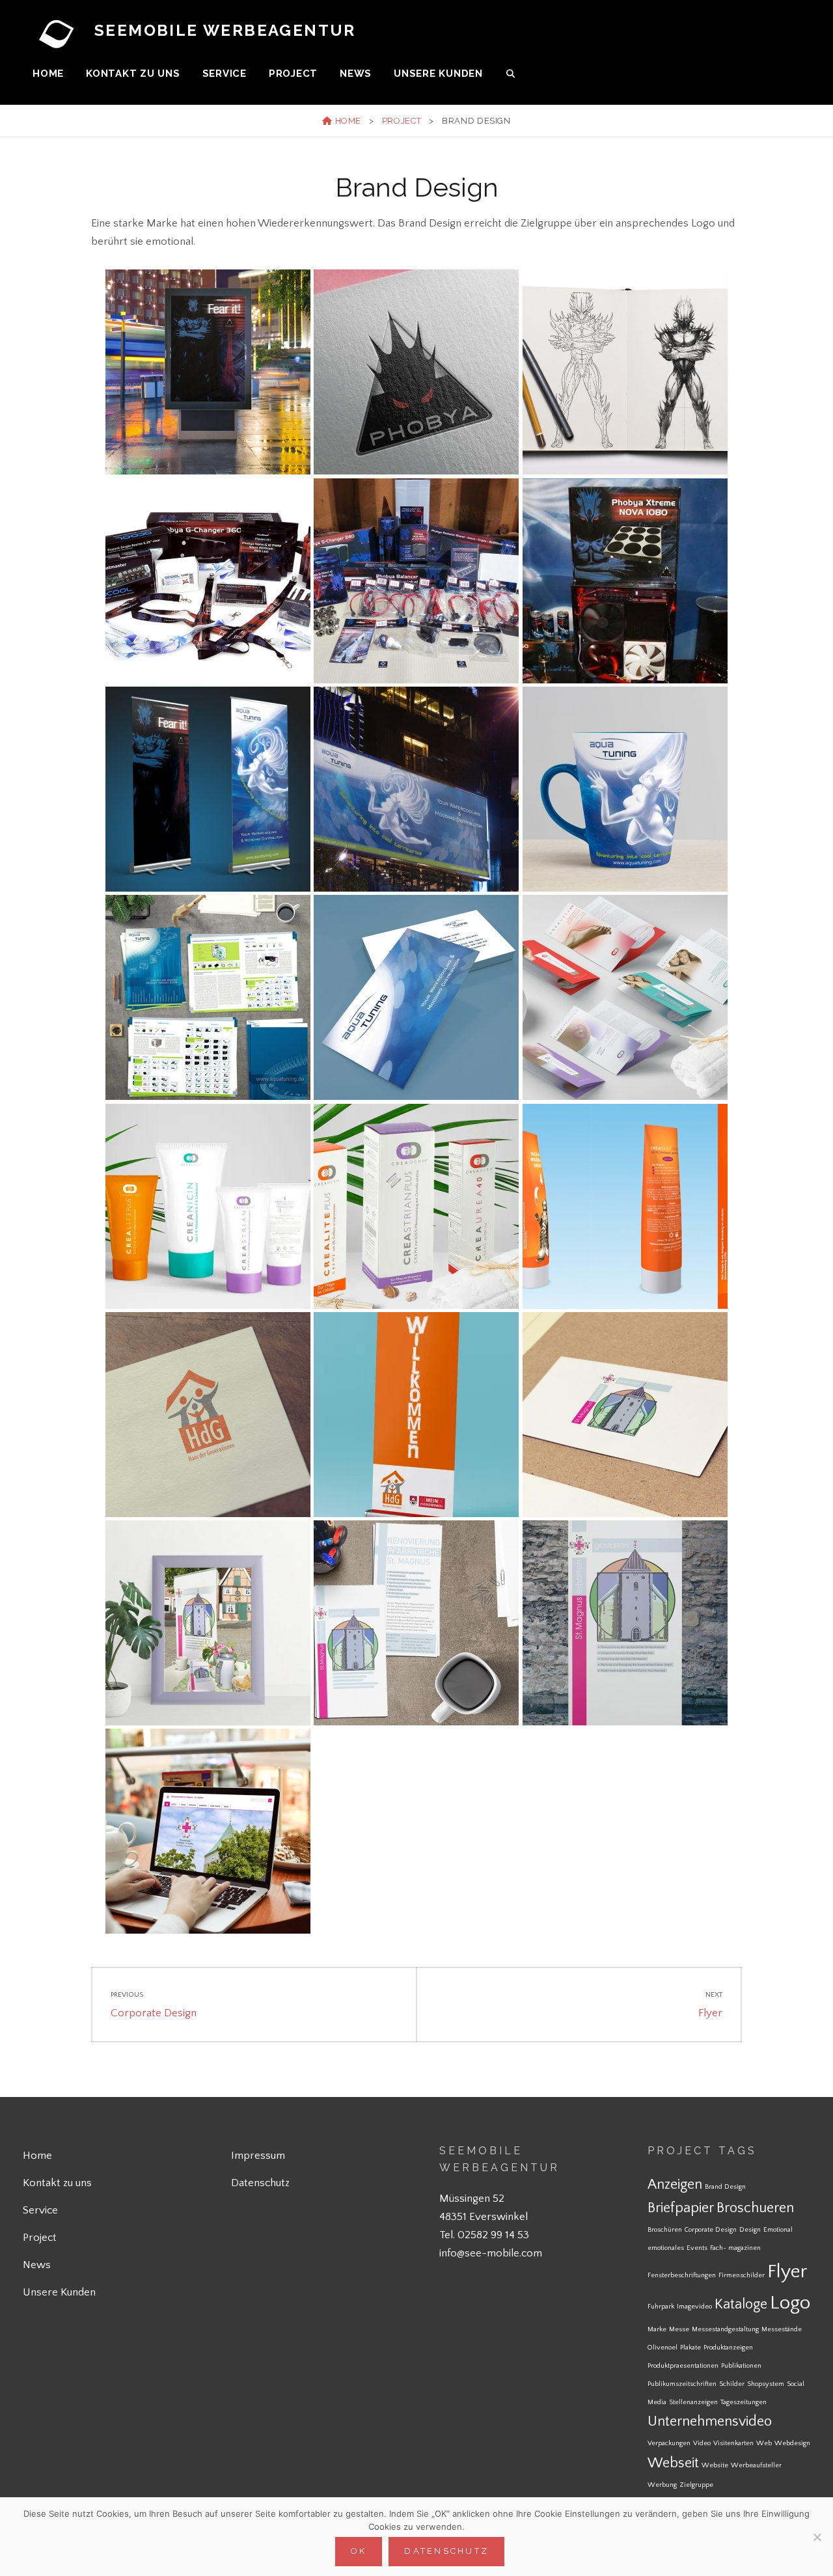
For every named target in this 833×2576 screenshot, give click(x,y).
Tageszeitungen (744, 2402)
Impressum (258, 2156)
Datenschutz (260, 2183)
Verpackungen (669, 2443)
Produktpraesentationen (683, 2366)
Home (48, 74)
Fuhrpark (661, 2307)
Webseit (673, 2463)
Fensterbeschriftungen (682, 2275)
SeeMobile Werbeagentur (225, 30)
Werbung (662, 2485)
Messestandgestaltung (725, 2329)
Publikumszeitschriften (682, 2384)
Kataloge (741, 2304)
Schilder (732, 2384)
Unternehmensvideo (710, 2421)
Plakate (690, 2348)
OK (359, 2551)
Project (293, 74)
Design (750, 2230)
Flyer (787, 2272)
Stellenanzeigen (693, 2402)
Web (764, 2443)
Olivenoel (662, 2348)
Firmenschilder (742, 2275)
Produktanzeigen (728, 2348)
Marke (657, 2329)
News (356, 74)
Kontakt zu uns (133, 74)
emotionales (666, 2248)
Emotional (778, 2230)
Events (697, 2248)
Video (702, 2443)
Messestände (782, 2329)
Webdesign (792, 2443)
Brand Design (725, 2187)
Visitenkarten (733, 2443)
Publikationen (741, 2366)
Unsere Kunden (438, 74)
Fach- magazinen (735, 2248)
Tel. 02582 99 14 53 (484, 2235)
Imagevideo (694, 2307)
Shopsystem (766, 2384)
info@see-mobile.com (491, 2253)
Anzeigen (675, 2185)
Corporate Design (711, 2230)
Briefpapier (681, 2208)
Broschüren (665, 2230)
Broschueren (755, 2208)
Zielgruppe (696, 2485)
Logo (790, 2303)
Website (715, 2465)
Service (225, 74)
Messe (679, 2329)
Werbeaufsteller (756, 2465)
